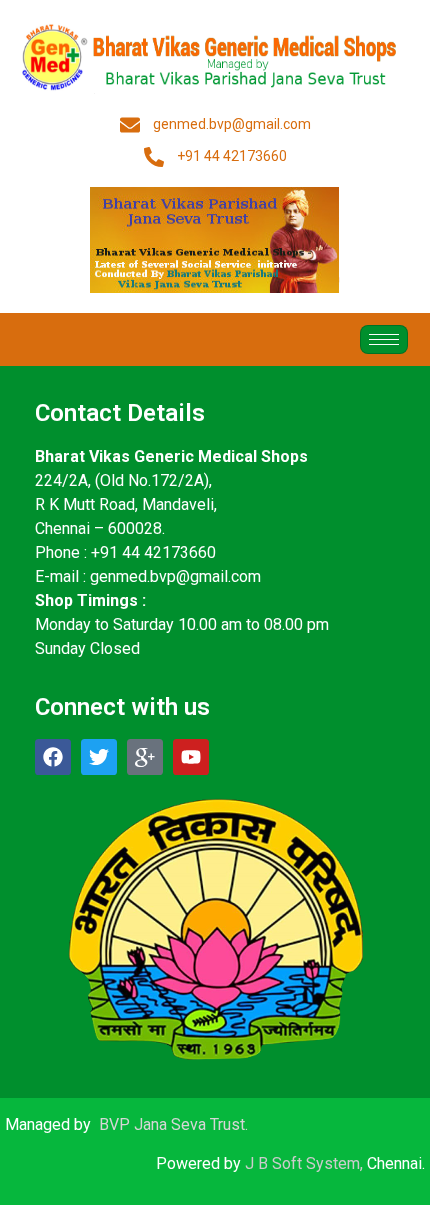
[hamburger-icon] (384, 339)
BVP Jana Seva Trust (172, 1124)
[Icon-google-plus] (145, 757)
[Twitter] (99, 757)
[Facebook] (53, 757)
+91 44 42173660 (153, 552)
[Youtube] (191, 757)
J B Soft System (302, 1163)
